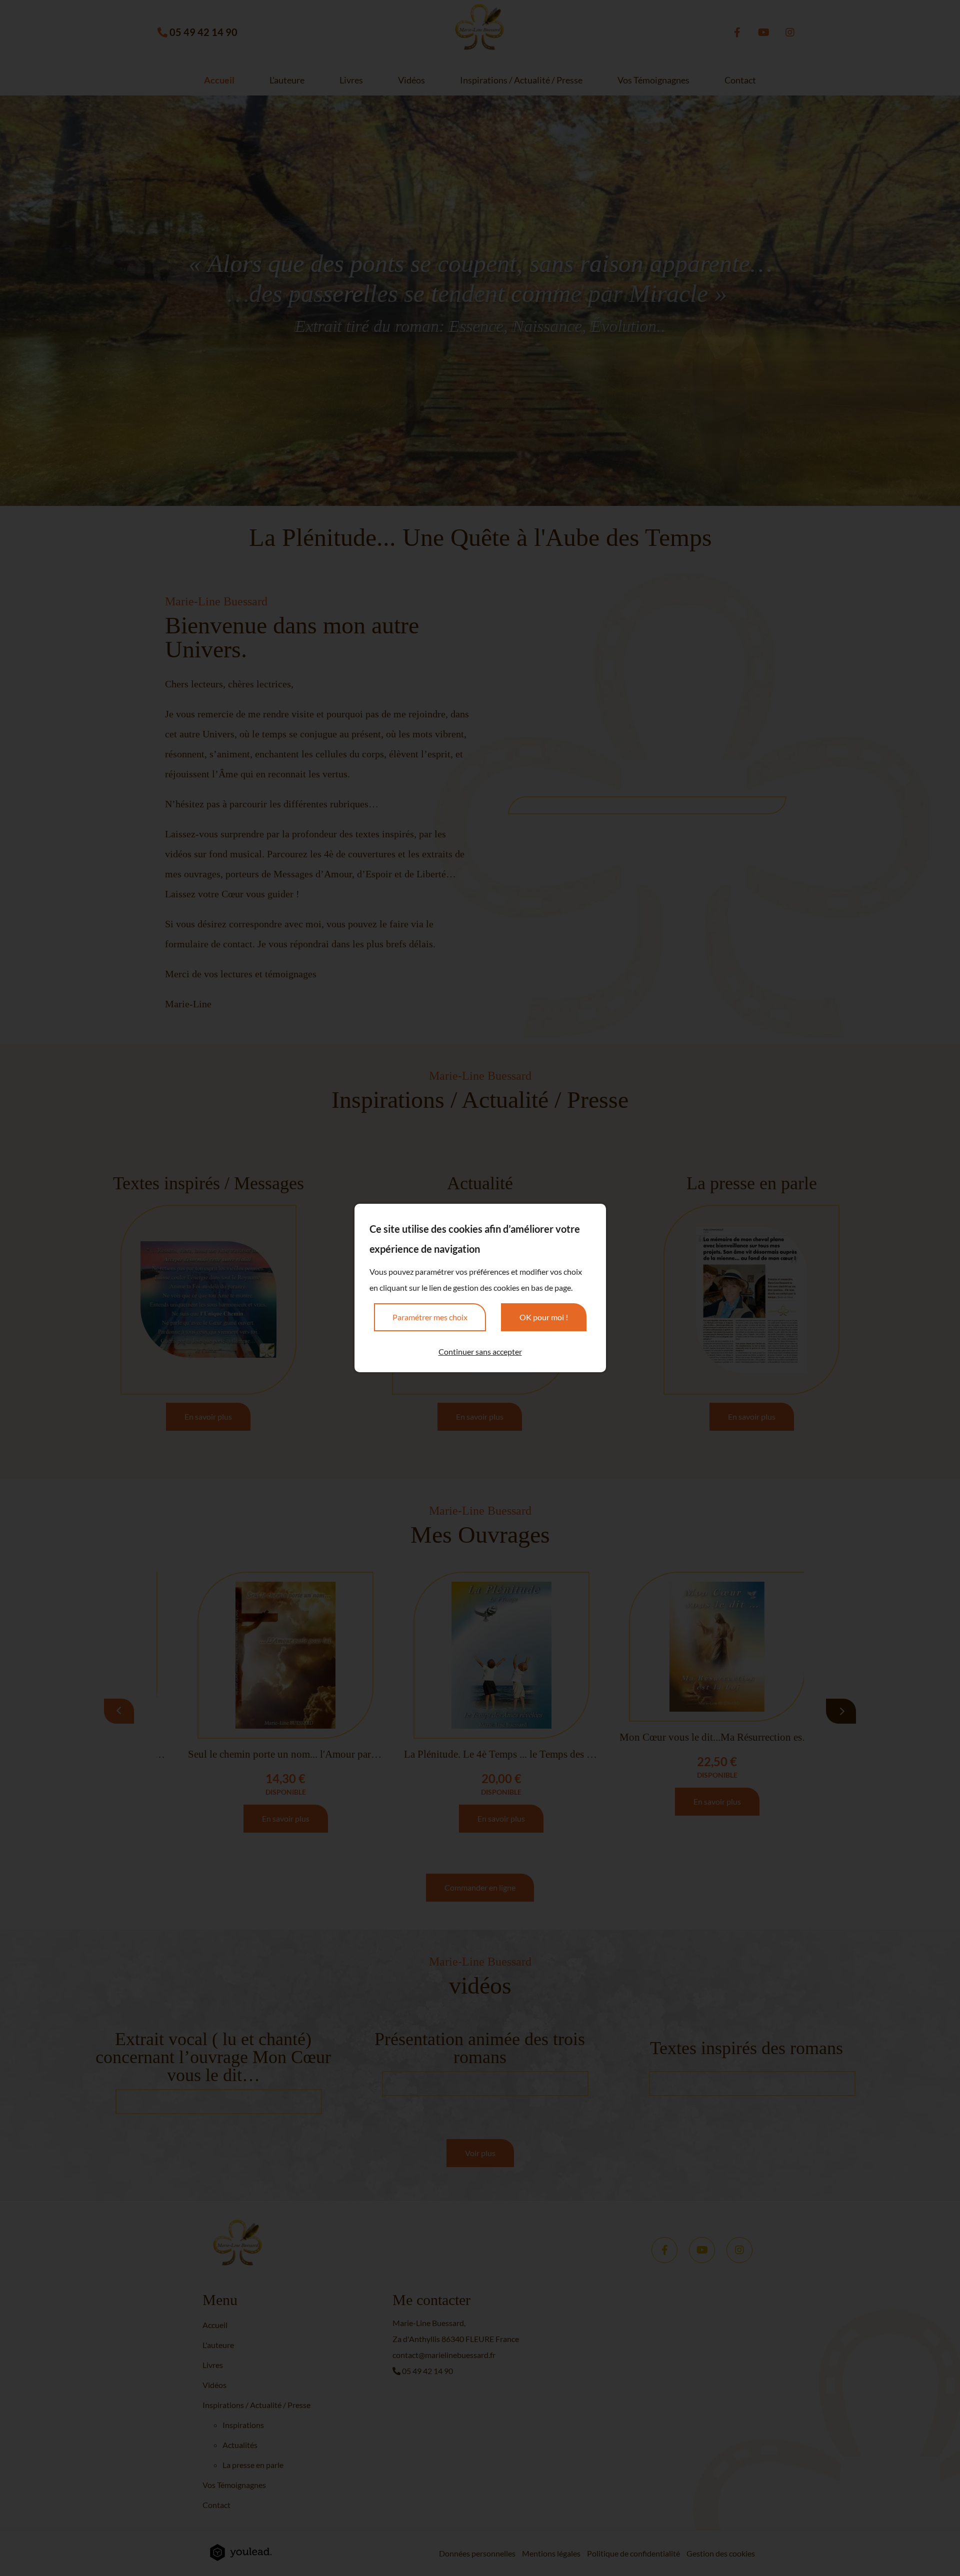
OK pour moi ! (544, 1317)
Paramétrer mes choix (430, 1317)
